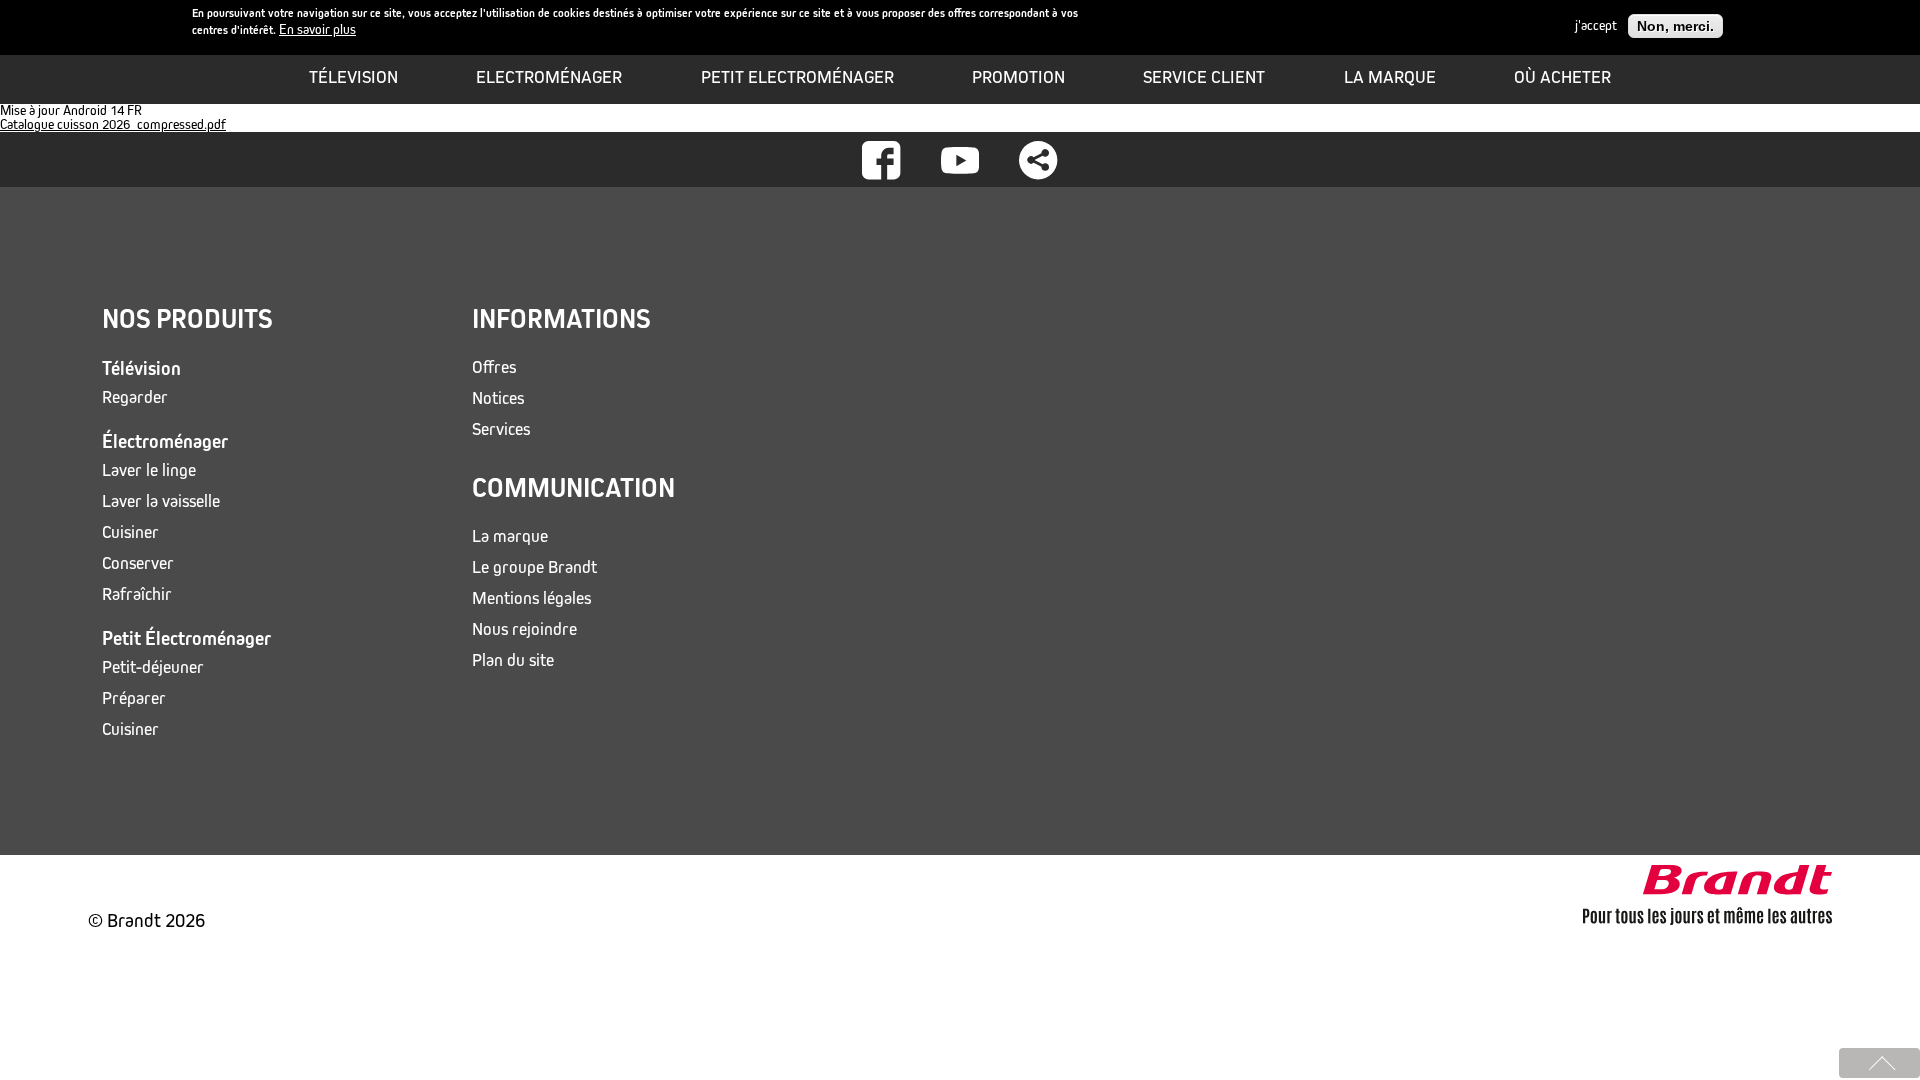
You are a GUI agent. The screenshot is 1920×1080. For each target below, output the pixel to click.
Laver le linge (149, 470)
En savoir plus (317, 30)
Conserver (138, 563)
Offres (494, 367)
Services (501, 429)
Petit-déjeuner (153, 667)
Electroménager (549, 77)
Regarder (135, 397)
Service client (1204, 77)
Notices (498, 398)
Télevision (353, 77)
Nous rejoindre (524, 629)
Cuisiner (130, 532)
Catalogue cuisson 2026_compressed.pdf (113, 124)
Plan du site (513, 660)
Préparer (134, 698)
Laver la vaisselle (161, 501)
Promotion (1018, 77)
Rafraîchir (137, 594)
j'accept (1596, 26)
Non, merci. (1675, 26)
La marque (1390, 77)
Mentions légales (531, 598)
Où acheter (1562, 77)
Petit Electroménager (797, 77)
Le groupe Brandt (534, 567)
